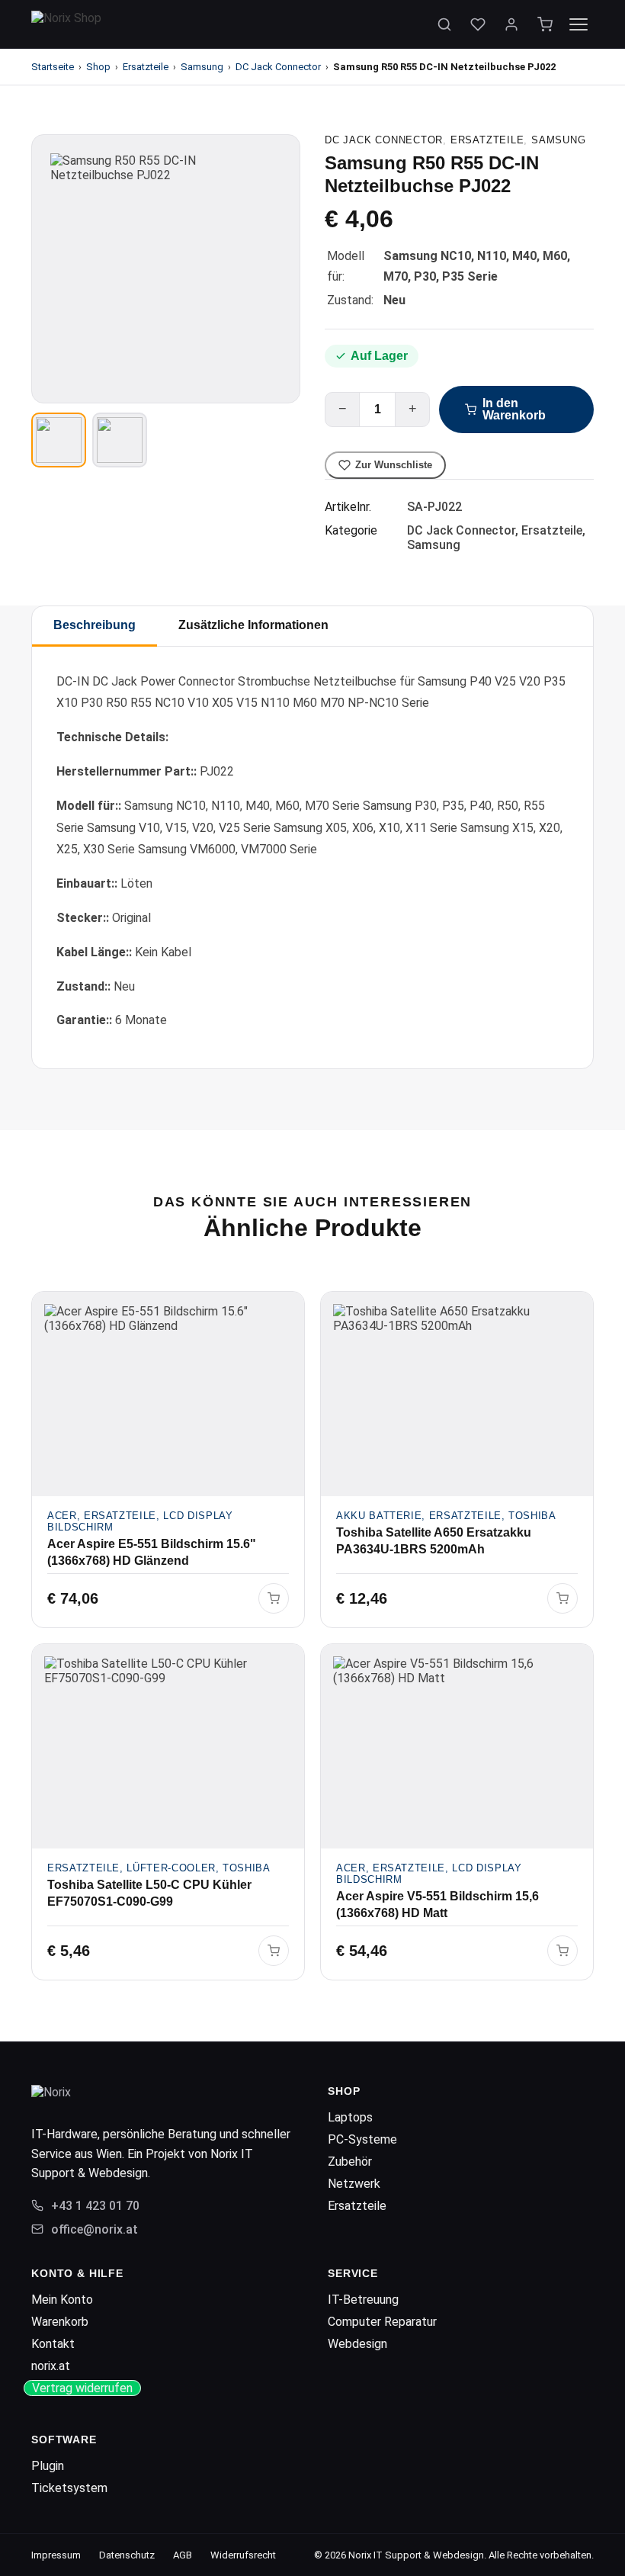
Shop (98, 67)
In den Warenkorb (514, 409)
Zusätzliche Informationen (253, 625)
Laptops (350, 2117)
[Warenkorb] (545, 24)
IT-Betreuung (363, 2300)
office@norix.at (95, 2229)
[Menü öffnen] (579, 24)
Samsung (202, 67)
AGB (183, 2555)
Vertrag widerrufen (82, 2388)
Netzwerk (354, 2184)
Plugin (48, 2466)
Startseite (53, 67)
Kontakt (53, 2344)
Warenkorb (60, 2322)
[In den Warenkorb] (274, 1598)
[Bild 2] (120, 440)
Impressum (56, 2555)
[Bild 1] (59, 440)
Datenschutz (127, 2555)
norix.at (51, 2366)
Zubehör (350, 2162)
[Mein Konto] (511, 24)
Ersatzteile (146, 67)
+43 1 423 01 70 (95, 2206)
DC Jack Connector (278, 67)
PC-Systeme (362, 2139)
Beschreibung (95, 625)
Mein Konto (62, 2300)
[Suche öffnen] (444, 24)
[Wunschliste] (478, 24)
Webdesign (357, 2344)
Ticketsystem (69, 2488)
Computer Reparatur (382, 2322)
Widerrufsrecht (243, 2555)
